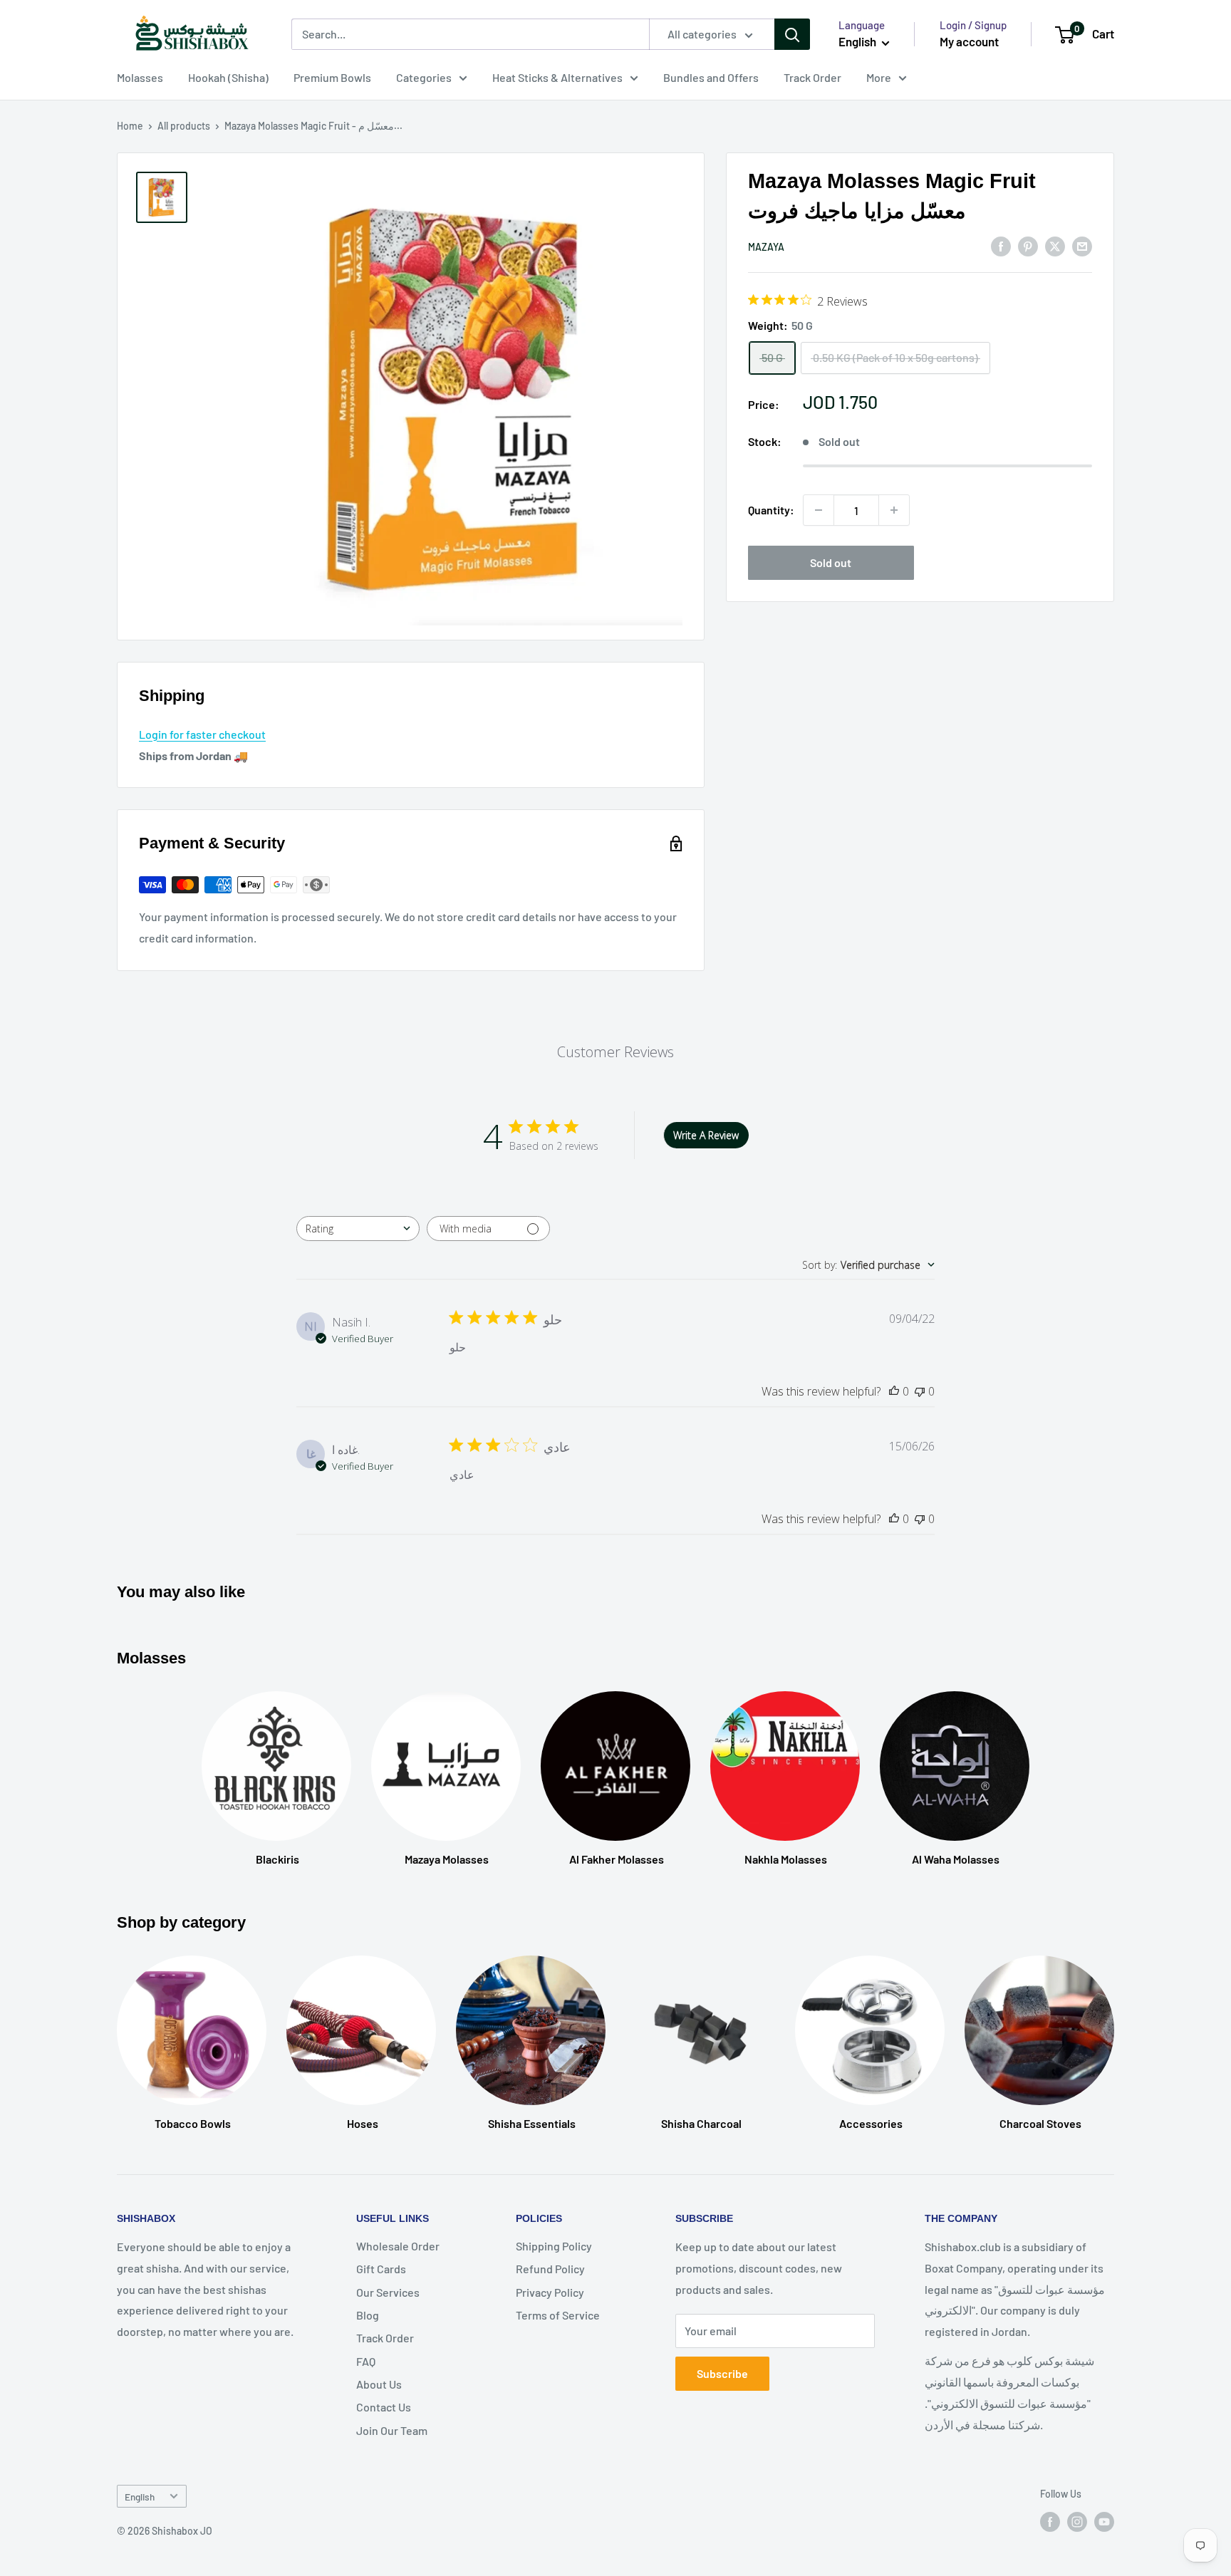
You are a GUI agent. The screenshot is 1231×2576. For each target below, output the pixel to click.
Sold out (831, 562)
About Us (379, 2384)
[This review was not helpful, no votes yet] (920, 1391)
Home (130, 126)
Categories (424, 77)
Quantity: (771, 510)
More (879, 77)
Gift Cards (381, 2269)
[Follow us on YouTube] (1104, 2522)
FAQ (366, 2361)
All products (184, 126)
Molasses (140, 77)
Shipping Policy (554, 2246)
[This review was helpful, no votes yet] (894, 1391)
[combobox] (358, 1229)
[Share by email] (1082, 245)
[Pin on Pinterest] (1028, 245)
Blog (368, 2315)
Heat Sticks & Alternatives (557, 77)
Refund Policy (550, 2269)
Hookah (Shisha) (228, 77)
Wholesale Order (398, 2246)
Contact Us (384, 2407)
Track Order (812, 77)
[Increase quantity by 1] (894, 510)
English (140, 2497)
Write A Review (706, 1135)
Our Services (388, 2292)
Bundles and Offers (711, 77)
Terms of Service (558, 2315)
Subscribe (722, 2373)
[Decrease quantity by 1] (819, 510)
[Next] (1114, 2029)
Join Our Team (392, 2430)
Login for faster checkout (202, 734)
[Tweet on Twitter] (1055, 245)
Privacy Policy (550, 2292)
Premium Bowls (332, 77)
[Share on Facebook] (1001, 245)
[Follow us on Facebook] (1050, 2522)
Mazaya (766, 247)
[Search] (792, 34)
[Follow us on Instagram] (1077, 2522)
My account (969, 41)
